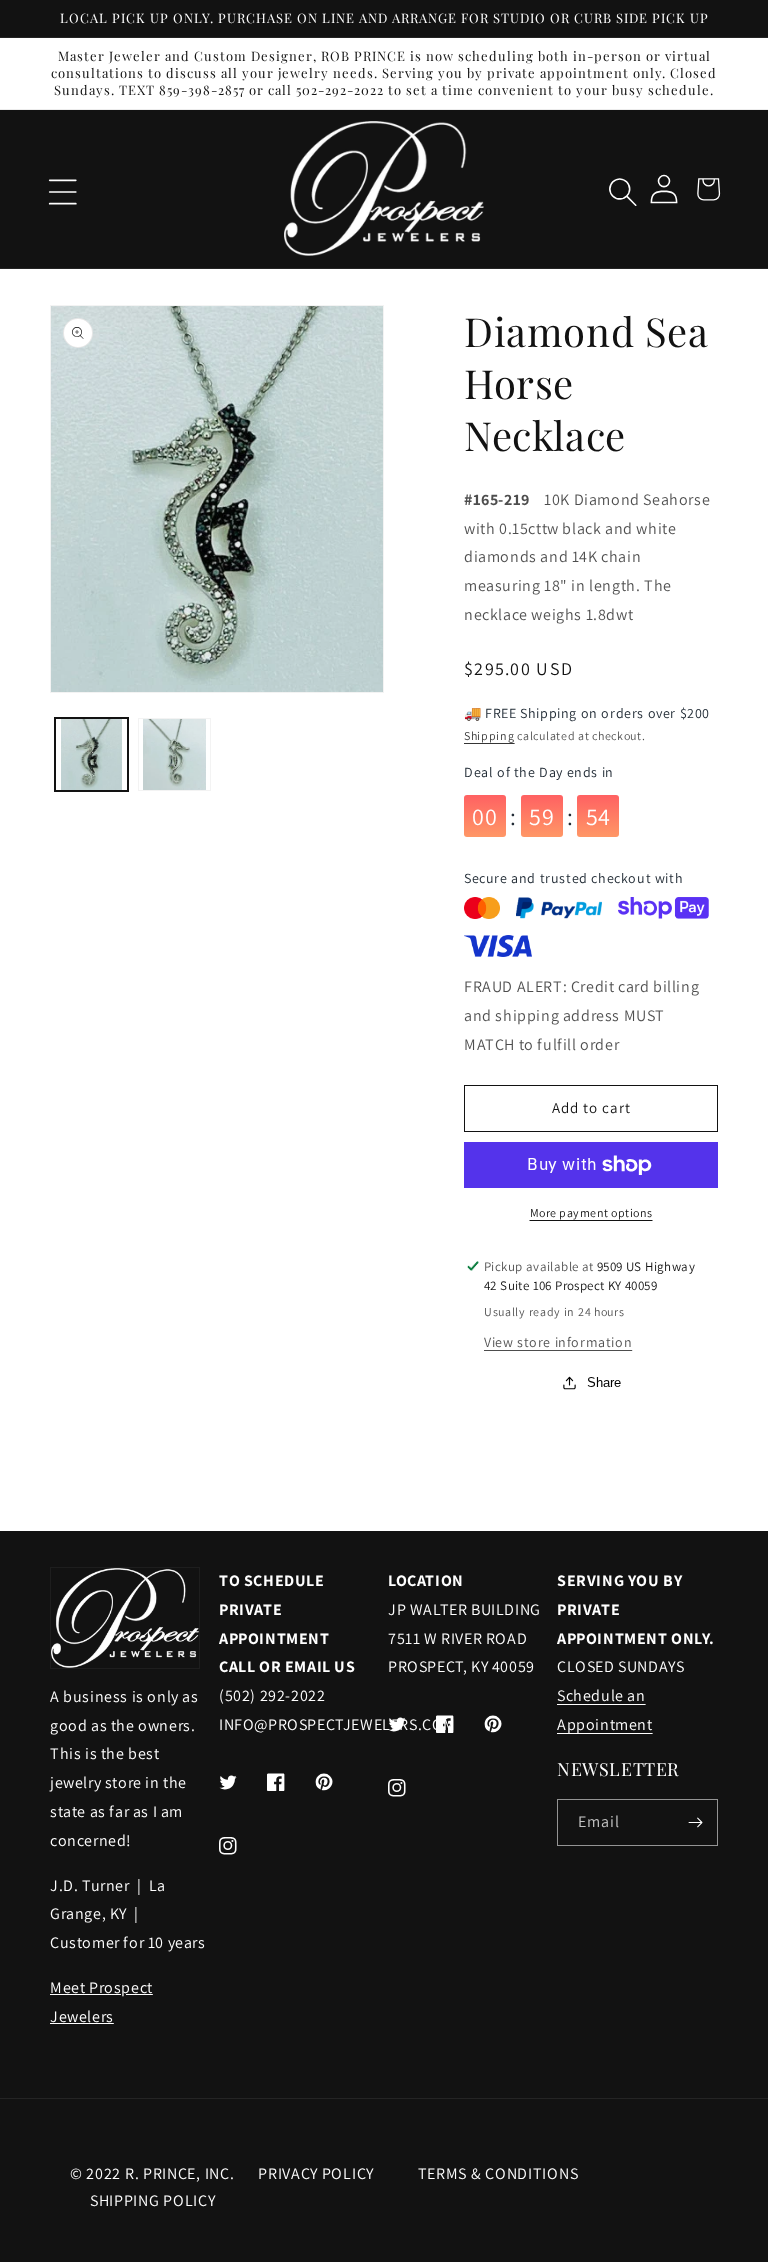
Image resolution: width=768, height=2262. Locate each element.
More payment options (591, 1212)
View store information (558, 1342)
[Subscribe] (695, 1822)
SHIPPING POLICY (153, 2200)
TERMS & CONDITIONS (498, 2173)
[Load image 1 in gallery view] (91, 754)
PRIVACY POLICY (316, 2173)
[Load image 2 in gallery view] (174, 754)
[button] (60, 189)
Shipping (489, 735)
